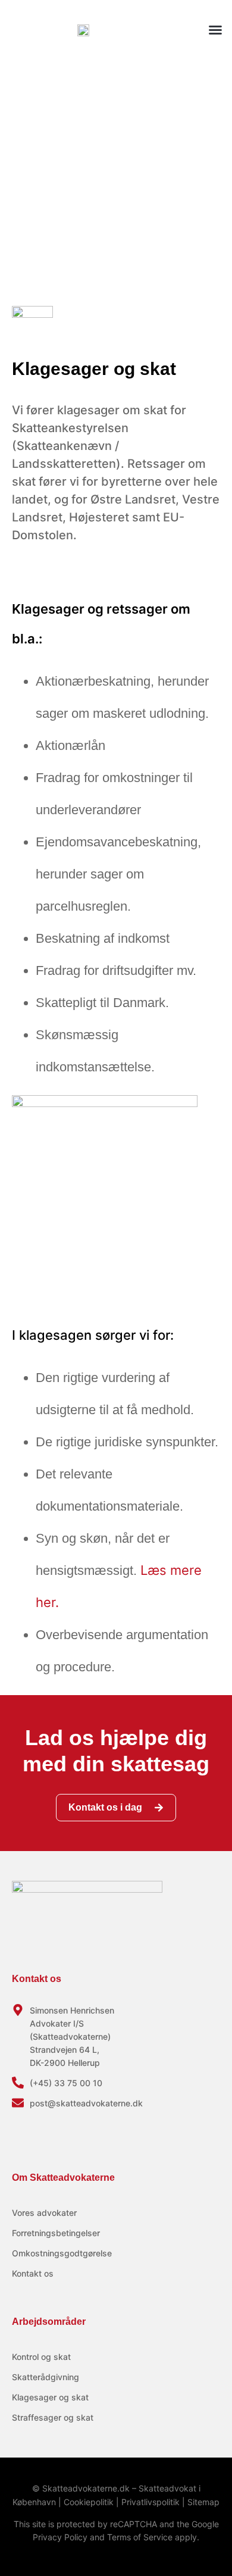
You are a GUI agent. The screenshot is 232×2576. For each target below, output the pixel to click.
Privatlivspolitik (151, 2502)
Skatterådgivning (46, 2377)
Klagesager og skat (50, 2397)
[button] (215, 30)
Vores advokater (44, 2213)
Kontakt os (33, 2273)
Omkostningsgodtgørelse (62, 2253)
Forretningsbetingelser (56, 2233)
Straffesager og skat (53, 2417)
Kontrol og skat (41, 2357)
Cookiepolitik (89, 2502)
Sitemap (203, 2502)
